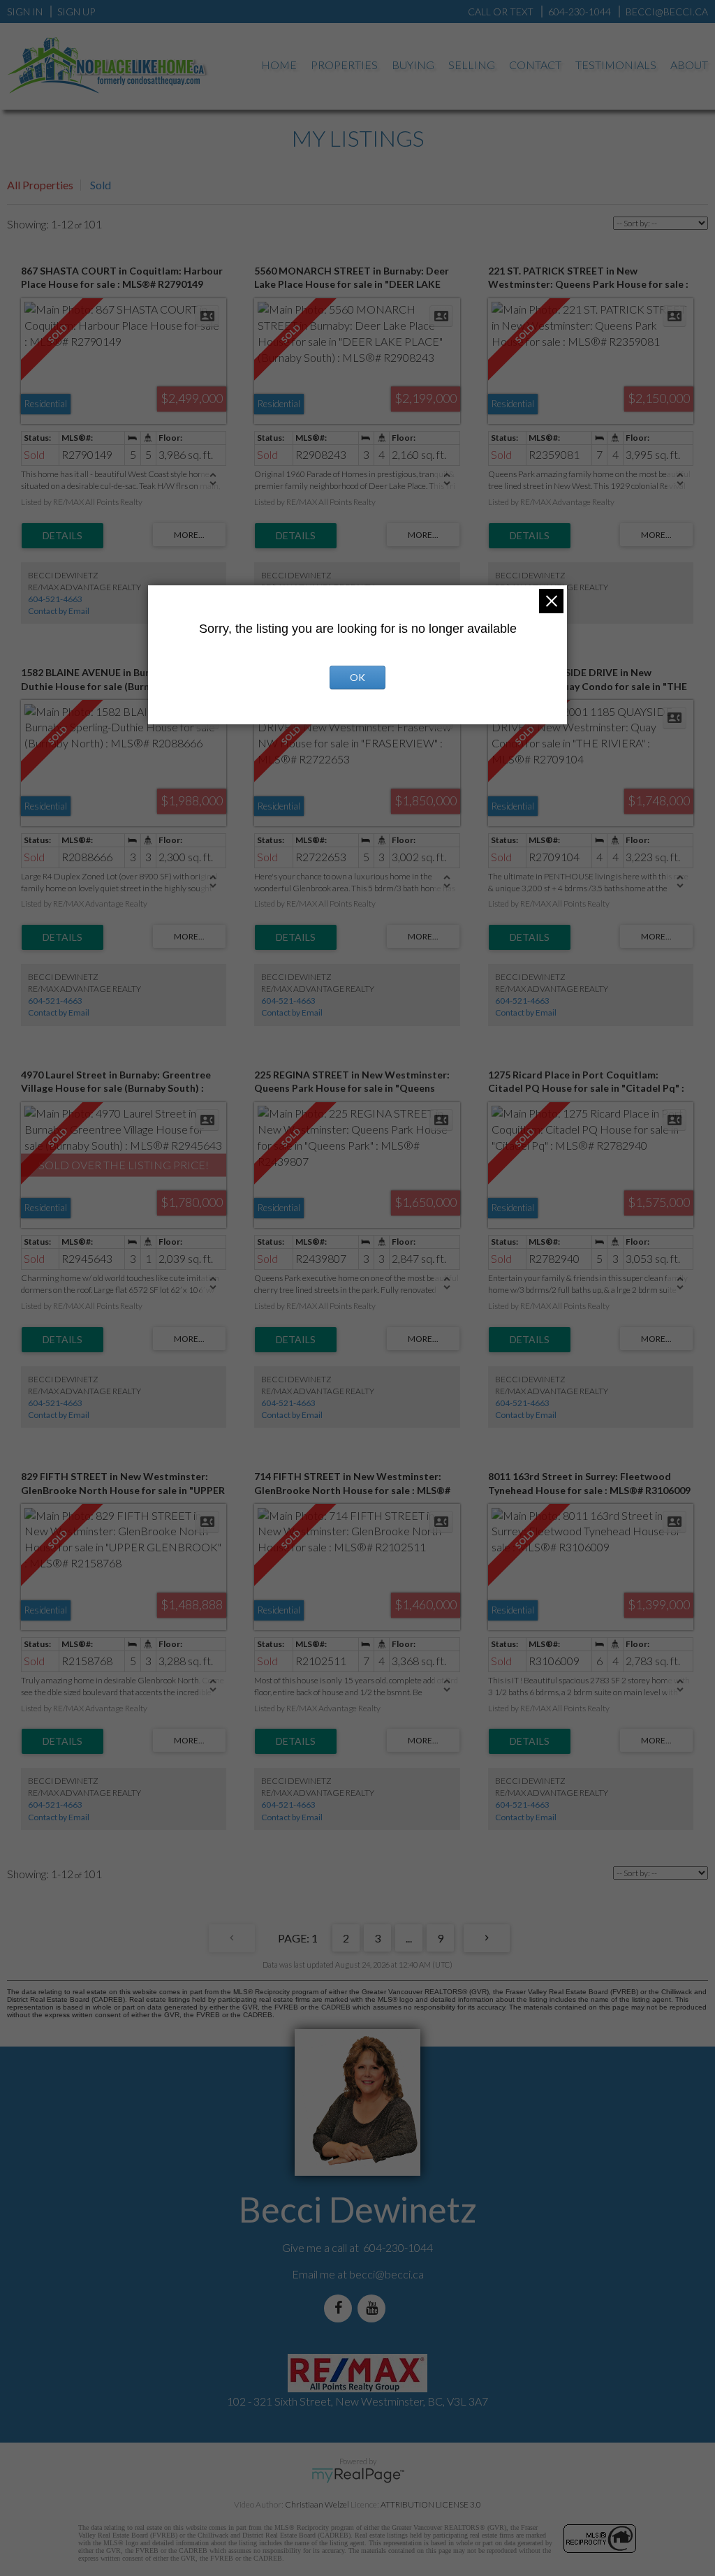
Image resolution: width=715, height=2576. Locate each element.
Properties (344, 65)
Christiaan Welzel (317, 2504)
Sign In (25, 12)
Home (279, 65)
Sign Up (76, 12)
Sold (101, 185)
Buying (413, 65)
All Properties (40, 185)
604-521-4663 (55, 599)
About (689, 65)
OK (357, 677)
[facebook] (341, 2308)
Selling (472, 65)
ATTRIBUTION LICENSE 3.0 (431, 2504)
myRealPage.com (358, 2475)
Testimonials (616, 65)
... (409, 1938)
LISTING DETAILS (62, 536)
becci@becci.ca (386, 2274)
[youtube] (374, 2308)
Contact (535, 65)
